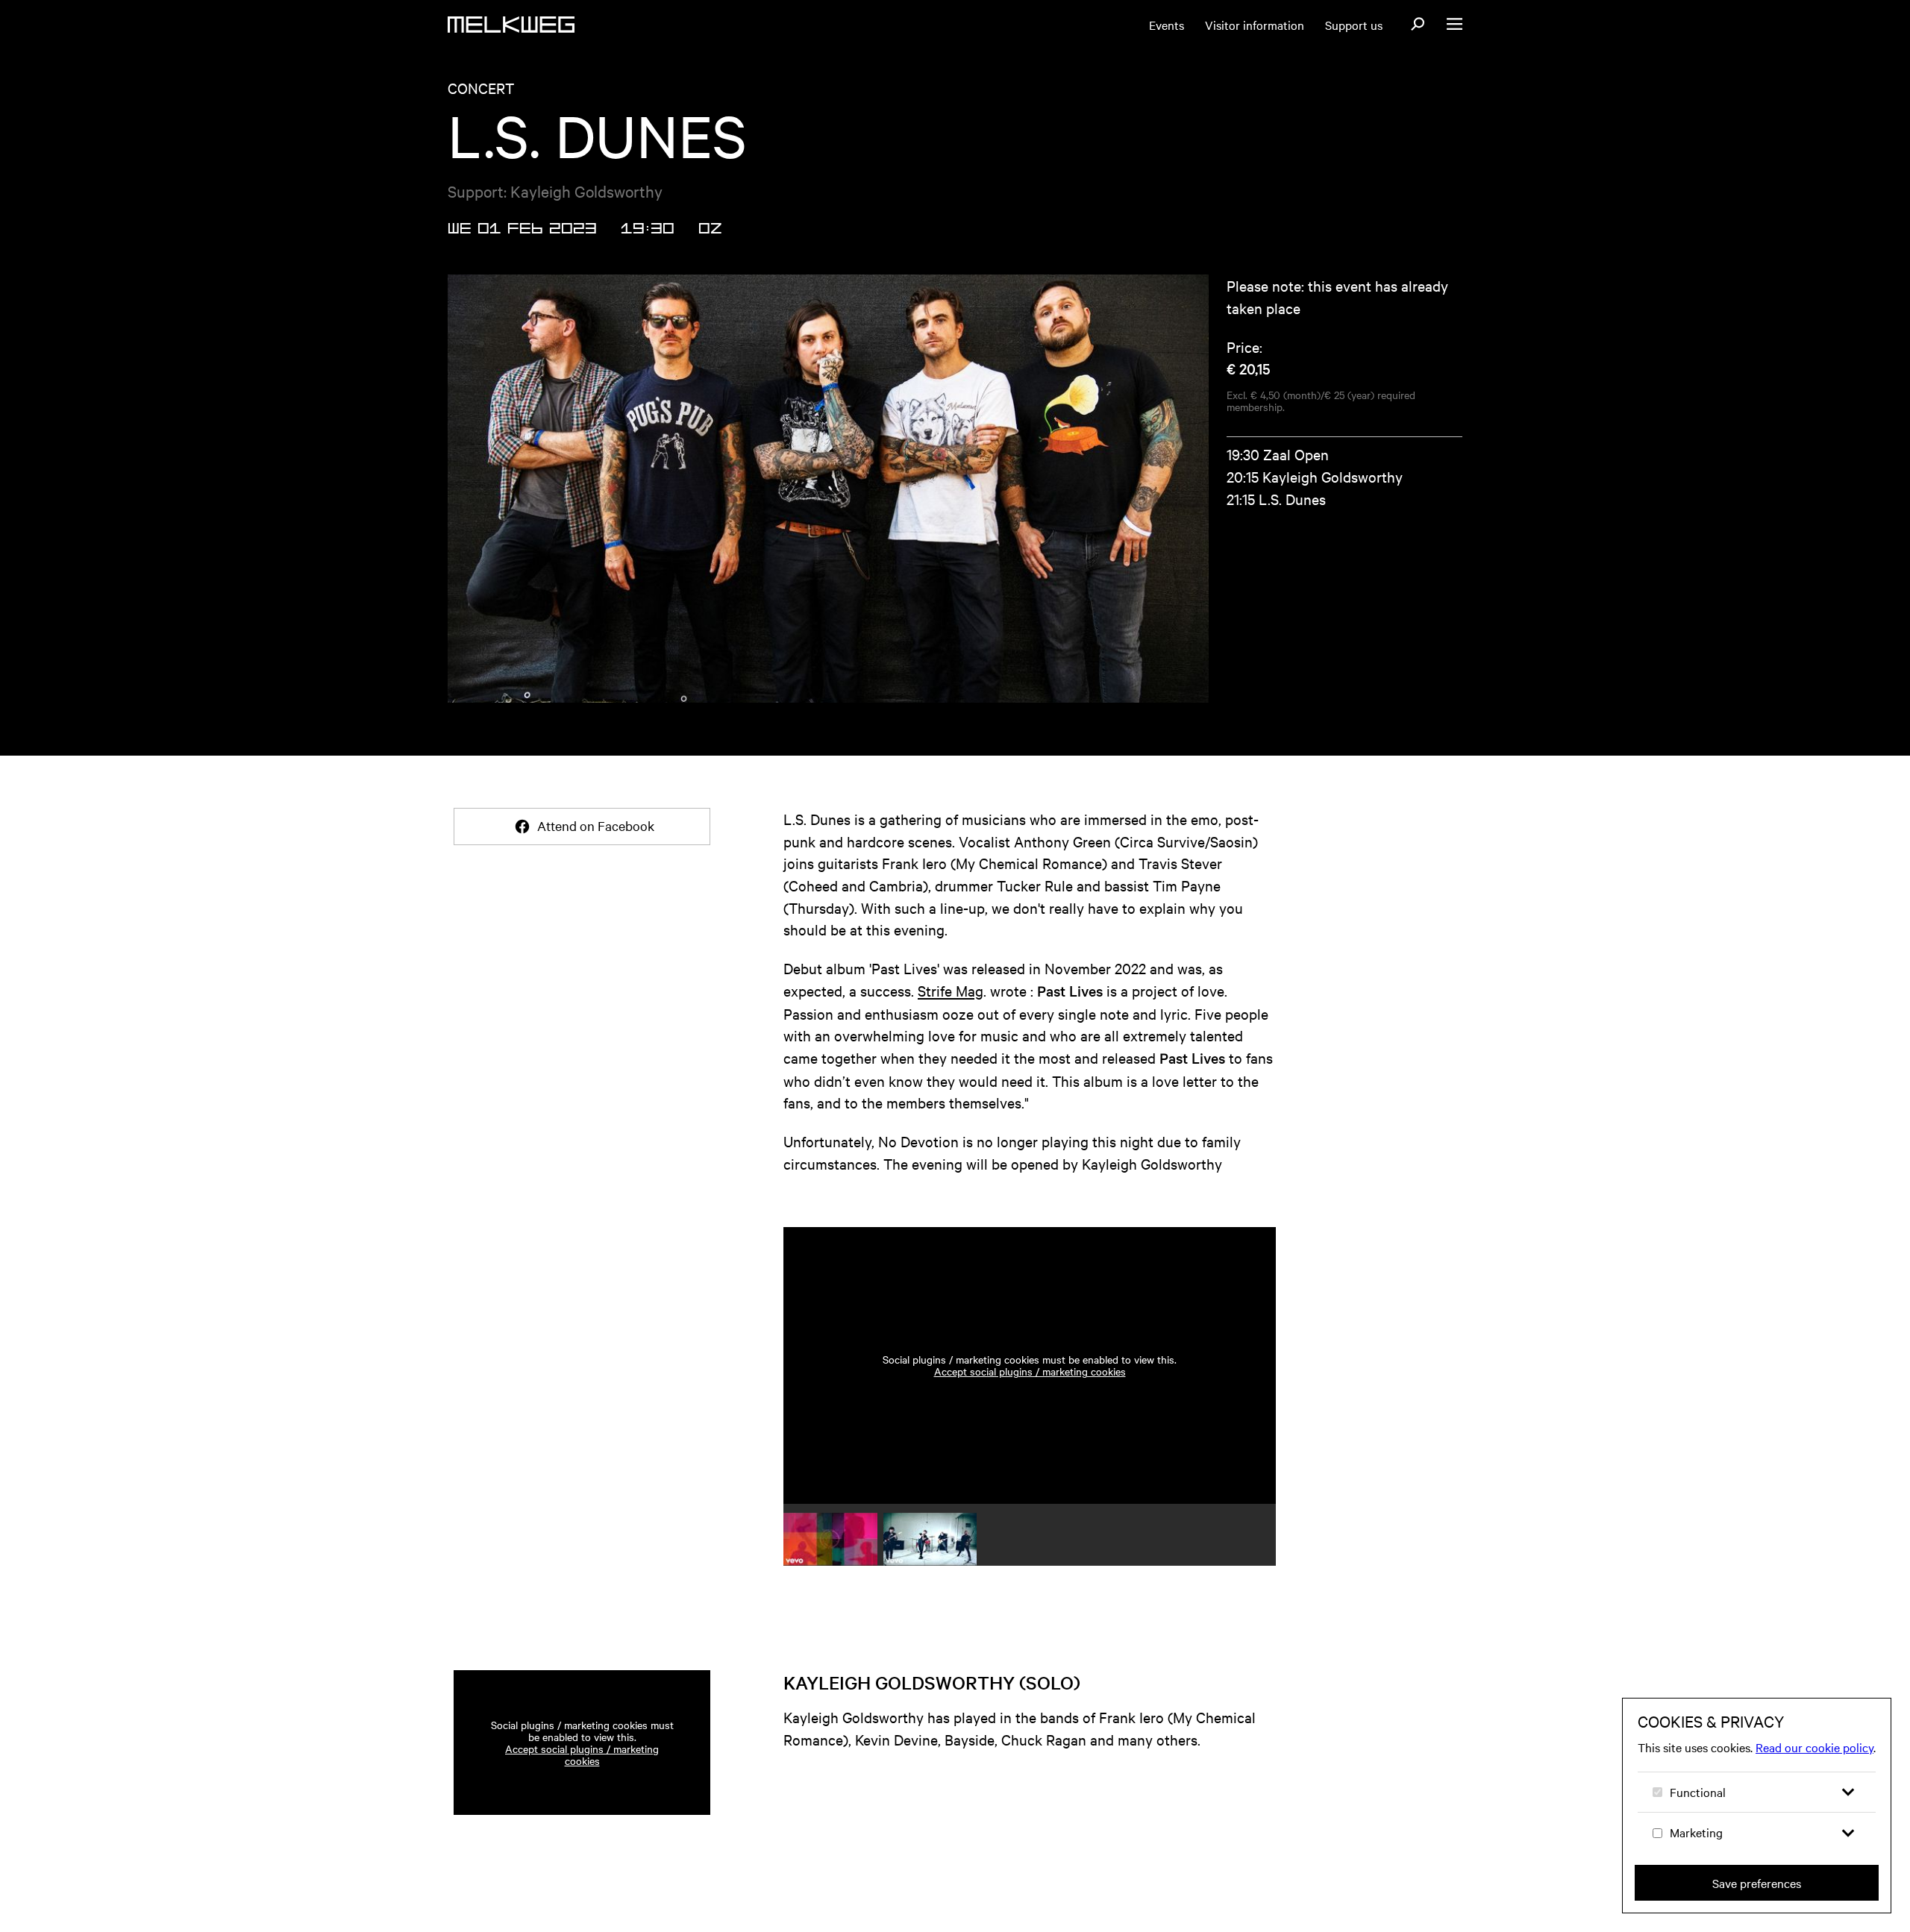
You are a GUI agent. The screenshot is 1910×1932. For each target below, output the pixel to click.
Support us (1354, 25)
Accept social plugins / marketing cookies (1030, 1371)
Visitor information (1255, 25)
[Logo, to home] (511, 25)
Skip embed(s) (1203, 1184)
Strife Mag (951, 990)
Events (1167, 25)
